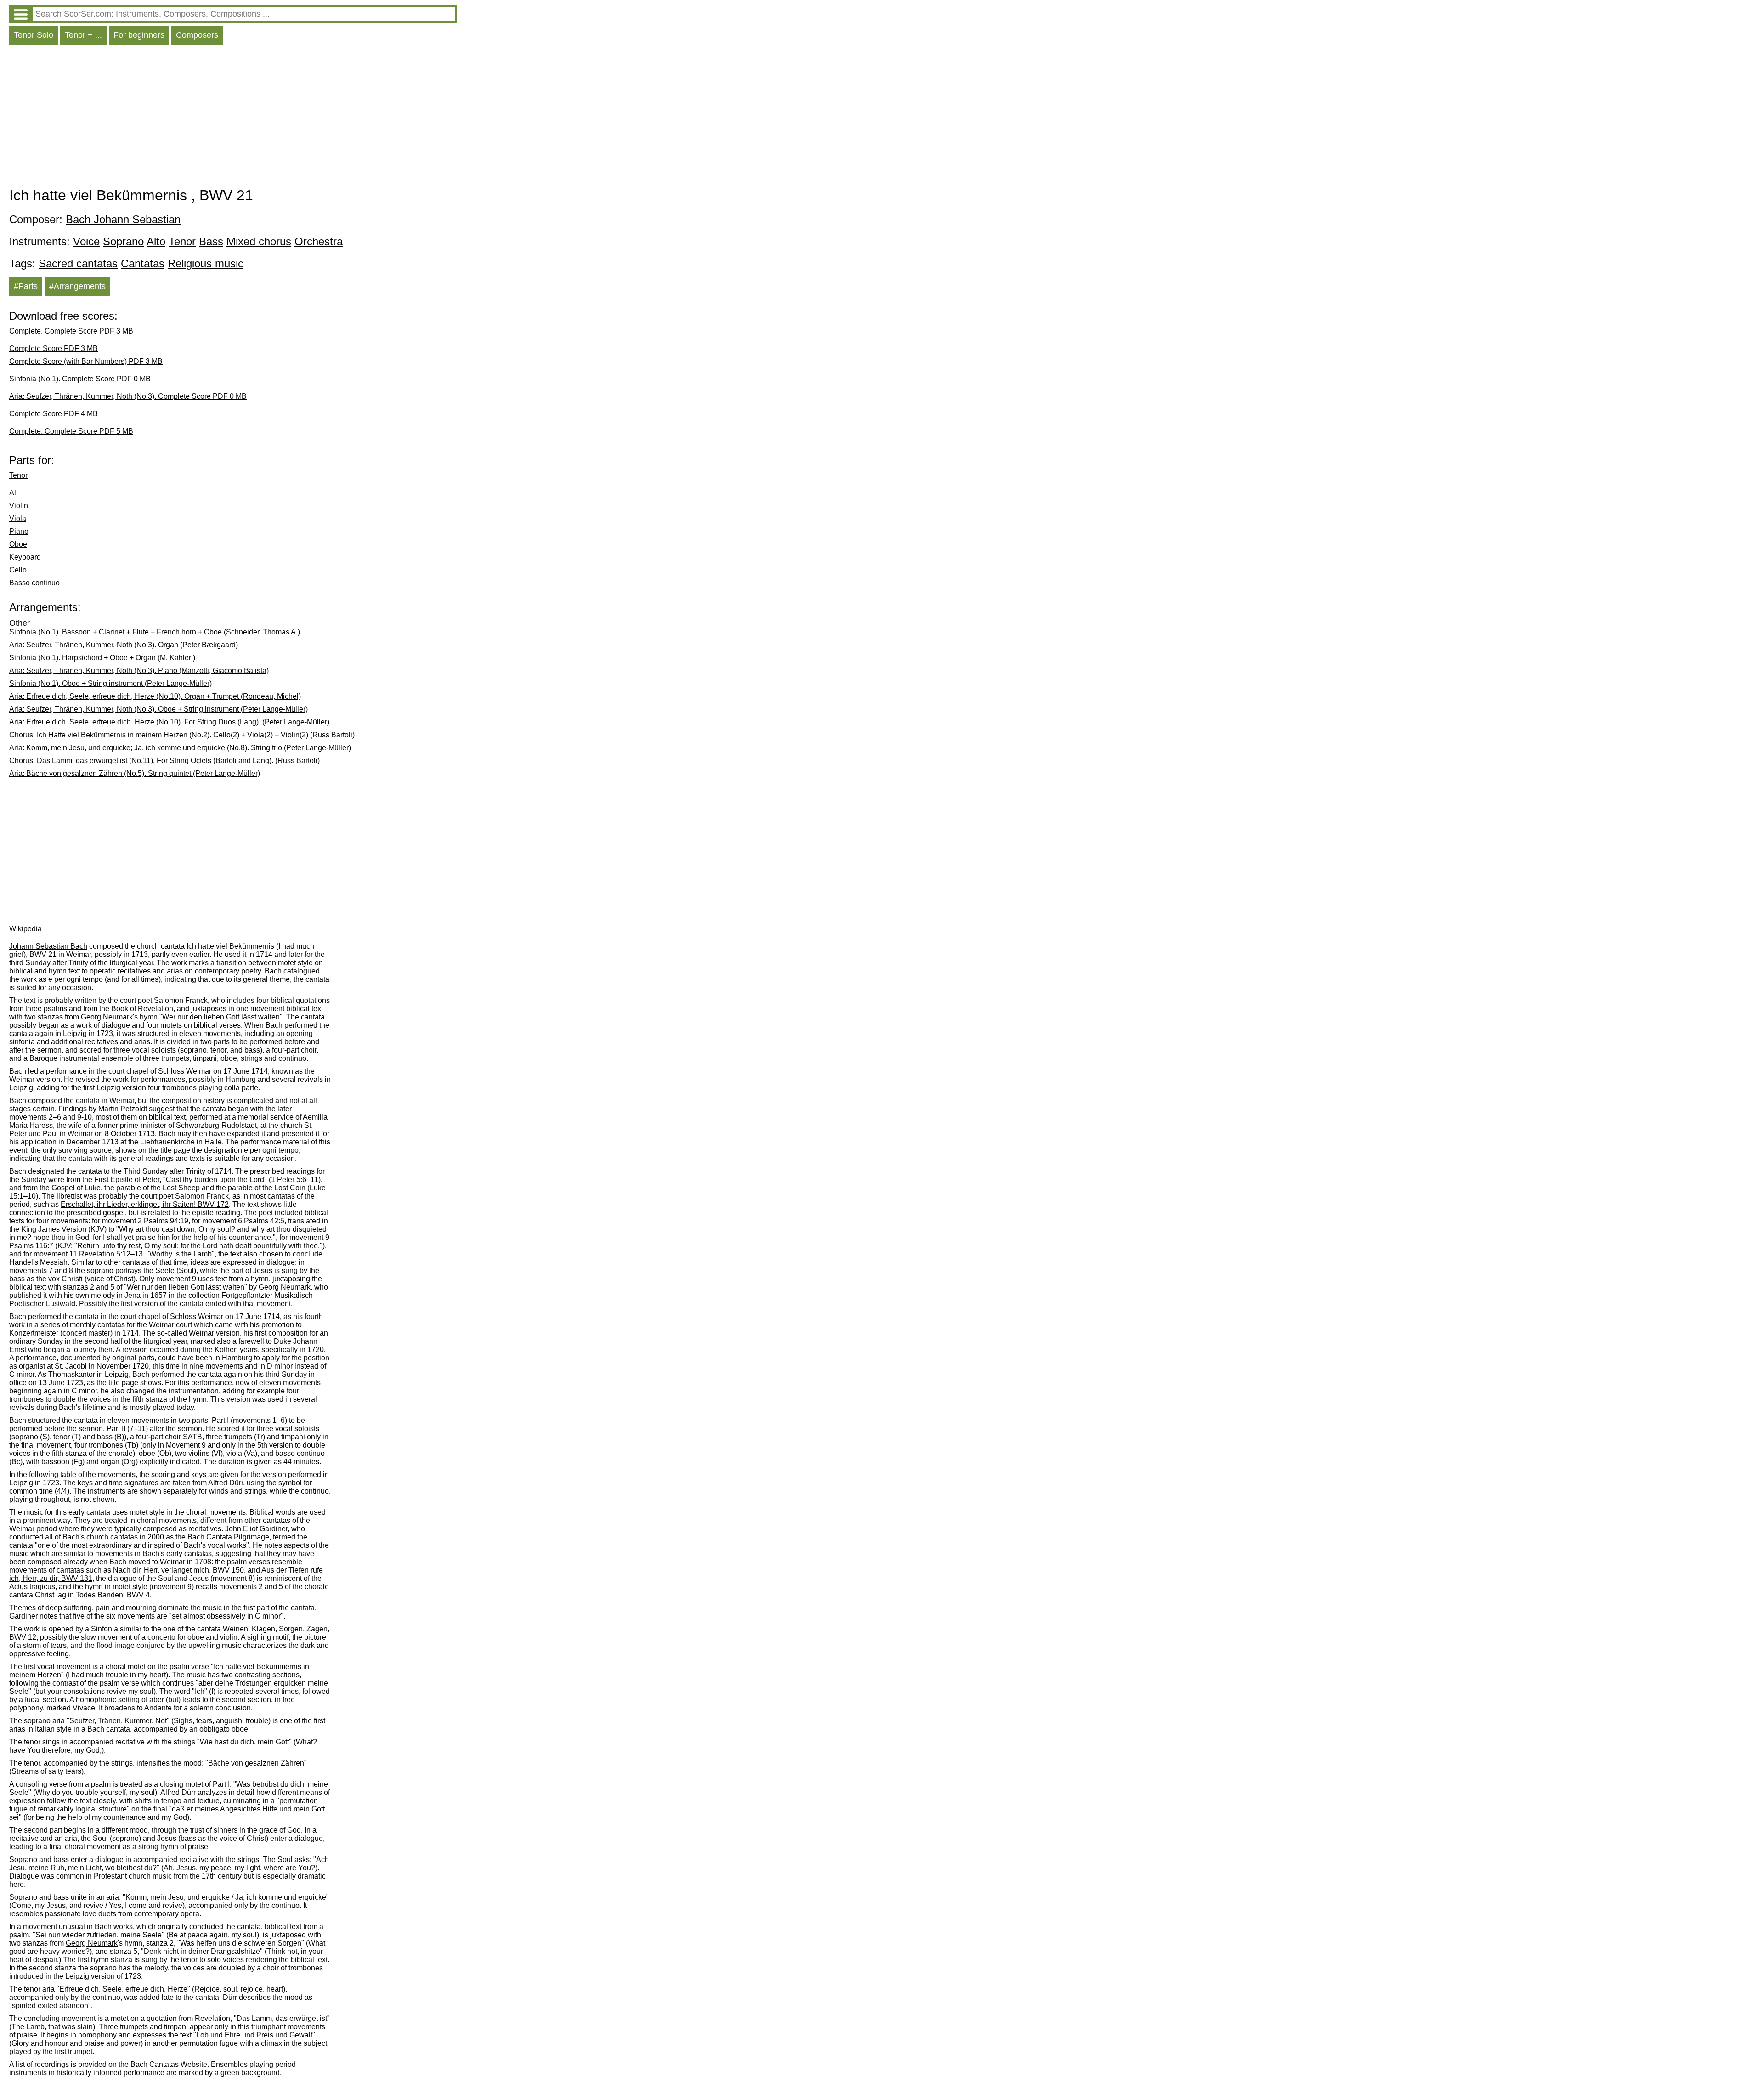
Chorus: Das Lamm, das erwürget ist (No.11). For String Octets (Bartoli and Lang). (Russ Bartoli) (164, 761)
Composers (197, 35)
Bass (211, 241)
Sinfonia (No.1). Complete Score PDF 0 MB (80, 379)
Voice (86, 241)
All (14, 493)
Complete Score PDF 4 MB (54, 414)
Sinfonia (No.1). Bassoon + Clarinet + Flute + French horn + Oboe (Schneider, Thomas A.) (155, 632)
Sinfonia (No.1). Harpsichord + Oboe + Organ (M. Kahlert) (102, 658)
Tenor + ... (83, 35)
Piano (19, 531)
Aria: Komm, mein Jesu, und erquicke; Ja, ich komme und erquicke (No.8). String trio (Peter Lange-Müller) (180, 748)
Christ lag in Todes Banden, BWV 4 (92, 1595)
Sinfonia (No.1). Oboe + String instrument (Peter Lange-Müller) (110, 683)
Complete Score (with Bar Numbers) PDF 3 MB (86, 361)
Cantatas (143, 263)
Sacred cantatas (78, 263)
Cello (18, 570)
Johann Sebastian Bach (48, 946)
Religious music (206, 263)
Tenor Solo (34, 35)
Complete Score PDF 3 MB (54, 348)
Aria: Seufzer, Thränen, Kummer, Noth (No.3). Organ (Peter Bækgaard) (124, 645)
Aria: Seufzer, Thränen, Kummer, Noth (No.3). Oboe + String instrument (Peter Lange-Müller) (158, 709)
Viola (18, 518)
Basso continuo (34, 583)
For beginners (139, 35)
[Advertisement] (233, 118)
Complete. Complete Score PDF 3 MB (71, 331)
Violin (19, 506)
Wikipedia (25, 929)
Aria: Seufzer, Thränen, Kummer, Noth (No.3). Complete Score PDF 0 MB (128, 396)
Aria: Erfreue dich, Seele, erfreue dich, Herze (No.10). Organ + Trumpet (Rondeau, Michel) (155, 696)
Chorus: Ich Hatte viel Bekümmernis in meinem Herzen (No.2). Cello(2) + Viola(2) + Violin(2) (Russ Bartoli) (182, 735)
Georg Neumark (107, 1017)
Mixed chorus (259, 241)
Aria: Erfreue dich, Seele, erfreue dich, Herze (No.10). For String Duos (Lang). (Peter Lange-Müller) (169, 722)
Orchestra (319, 241)
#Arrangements (77, 286)
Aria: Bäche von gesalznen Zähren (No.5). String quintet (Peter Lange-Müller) (135, 773)
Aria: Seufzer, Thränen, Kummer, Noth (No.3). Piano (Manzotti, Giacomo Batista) (139, 671)
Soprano (123, 241)
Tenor (182, 241)
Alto (156, 241)
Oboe (18, 544)
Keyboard (25, 557)
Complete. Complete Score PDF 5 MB (71, 431)
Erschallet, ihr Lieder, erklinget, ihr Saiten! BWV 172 (145, 1204)
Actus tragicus (32, 1587)
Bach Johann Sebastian (123, 219)
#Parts (26, 286)
